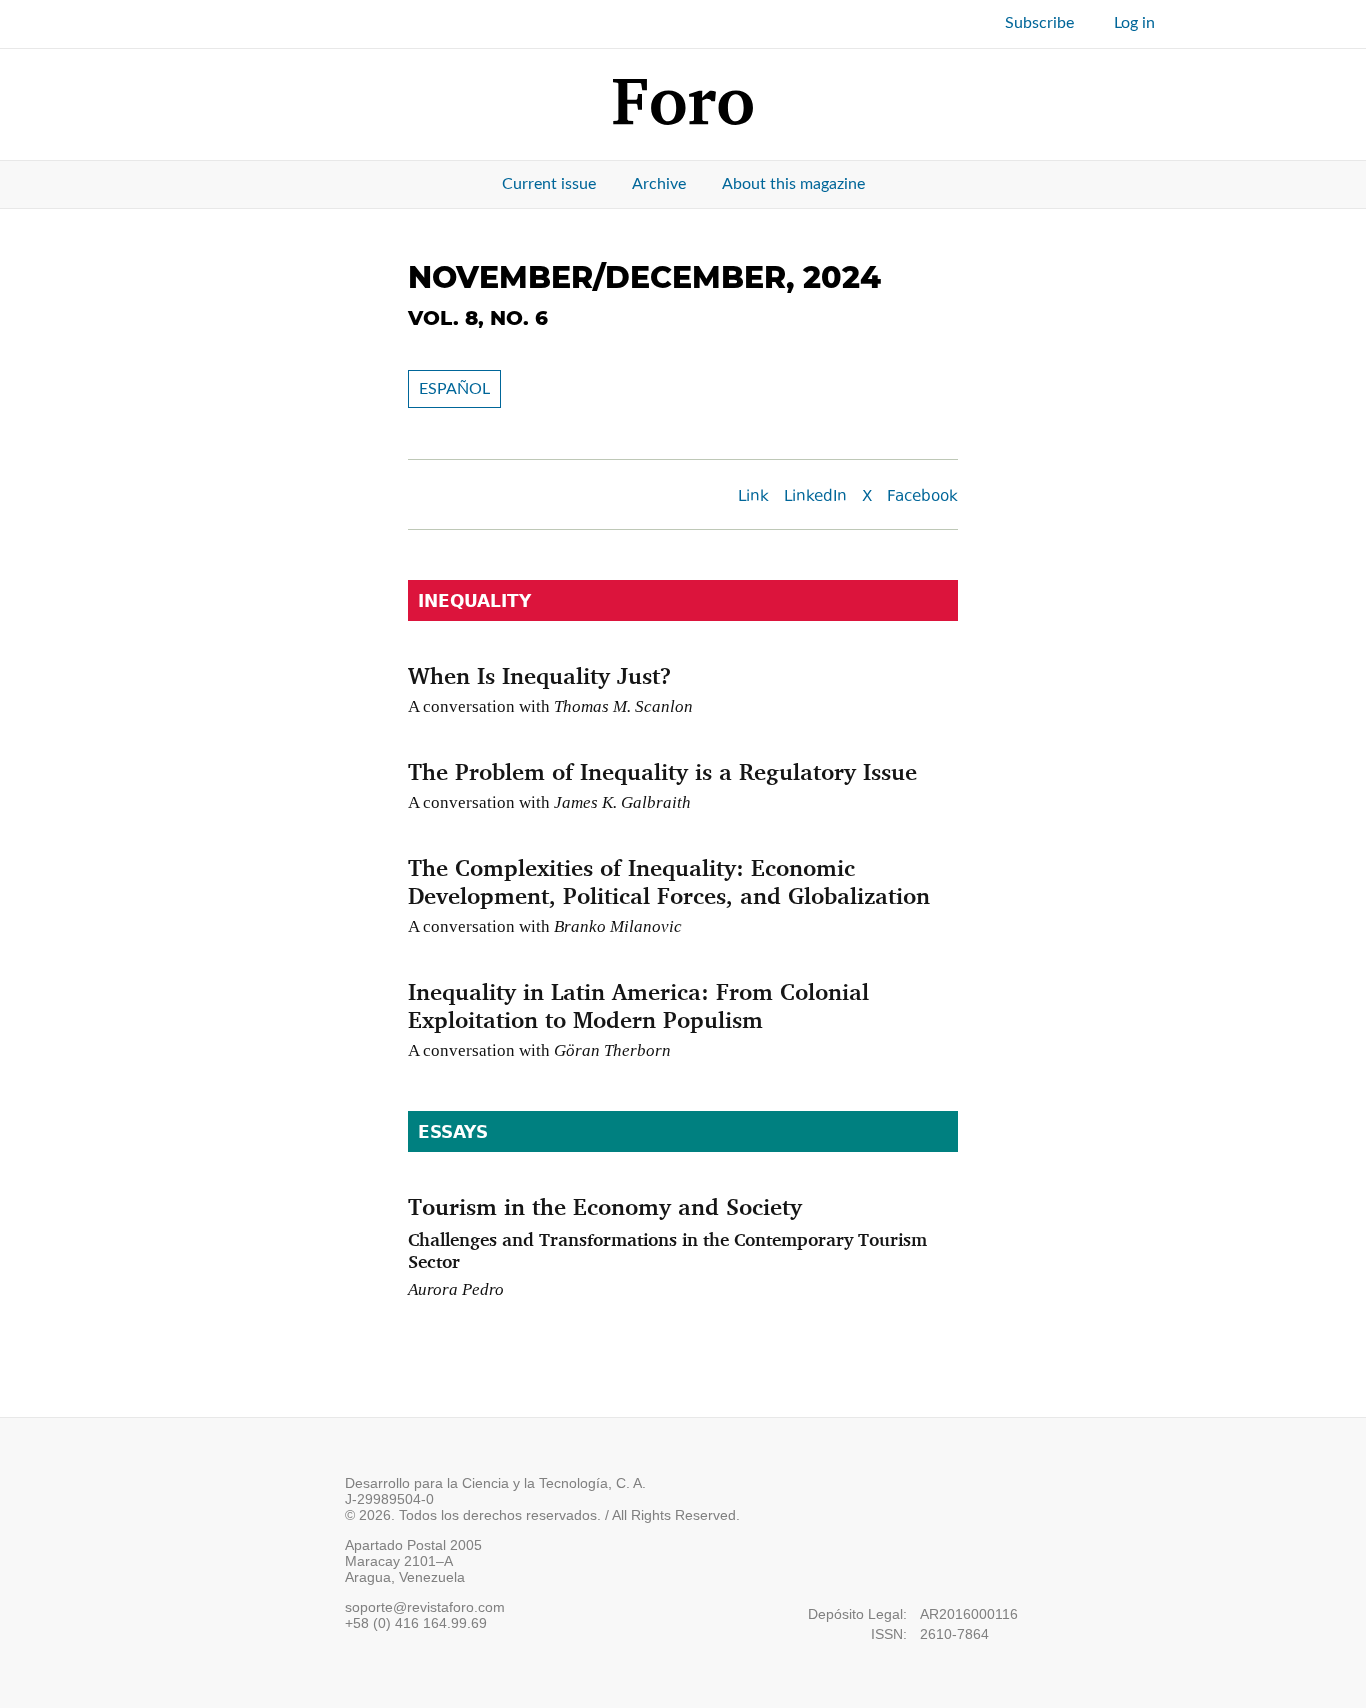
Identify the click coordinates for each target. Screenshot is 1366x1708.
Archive (659, 184)
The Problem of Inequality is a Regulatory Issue (662, 771)
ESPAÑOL (454, 389)
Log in (1134, 23)
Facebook (922, 497)
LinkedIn (815, 497)
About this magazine (793, 184)
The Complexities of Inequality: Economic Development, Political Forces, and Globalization (669, 881)
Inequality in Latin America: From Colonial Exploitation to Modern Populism (638, 1005)
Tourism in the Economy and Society (667, 1232)
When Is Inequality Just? (539, 675)
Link (753, 497)
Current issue (549, 184)
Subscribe (1039, 23)
